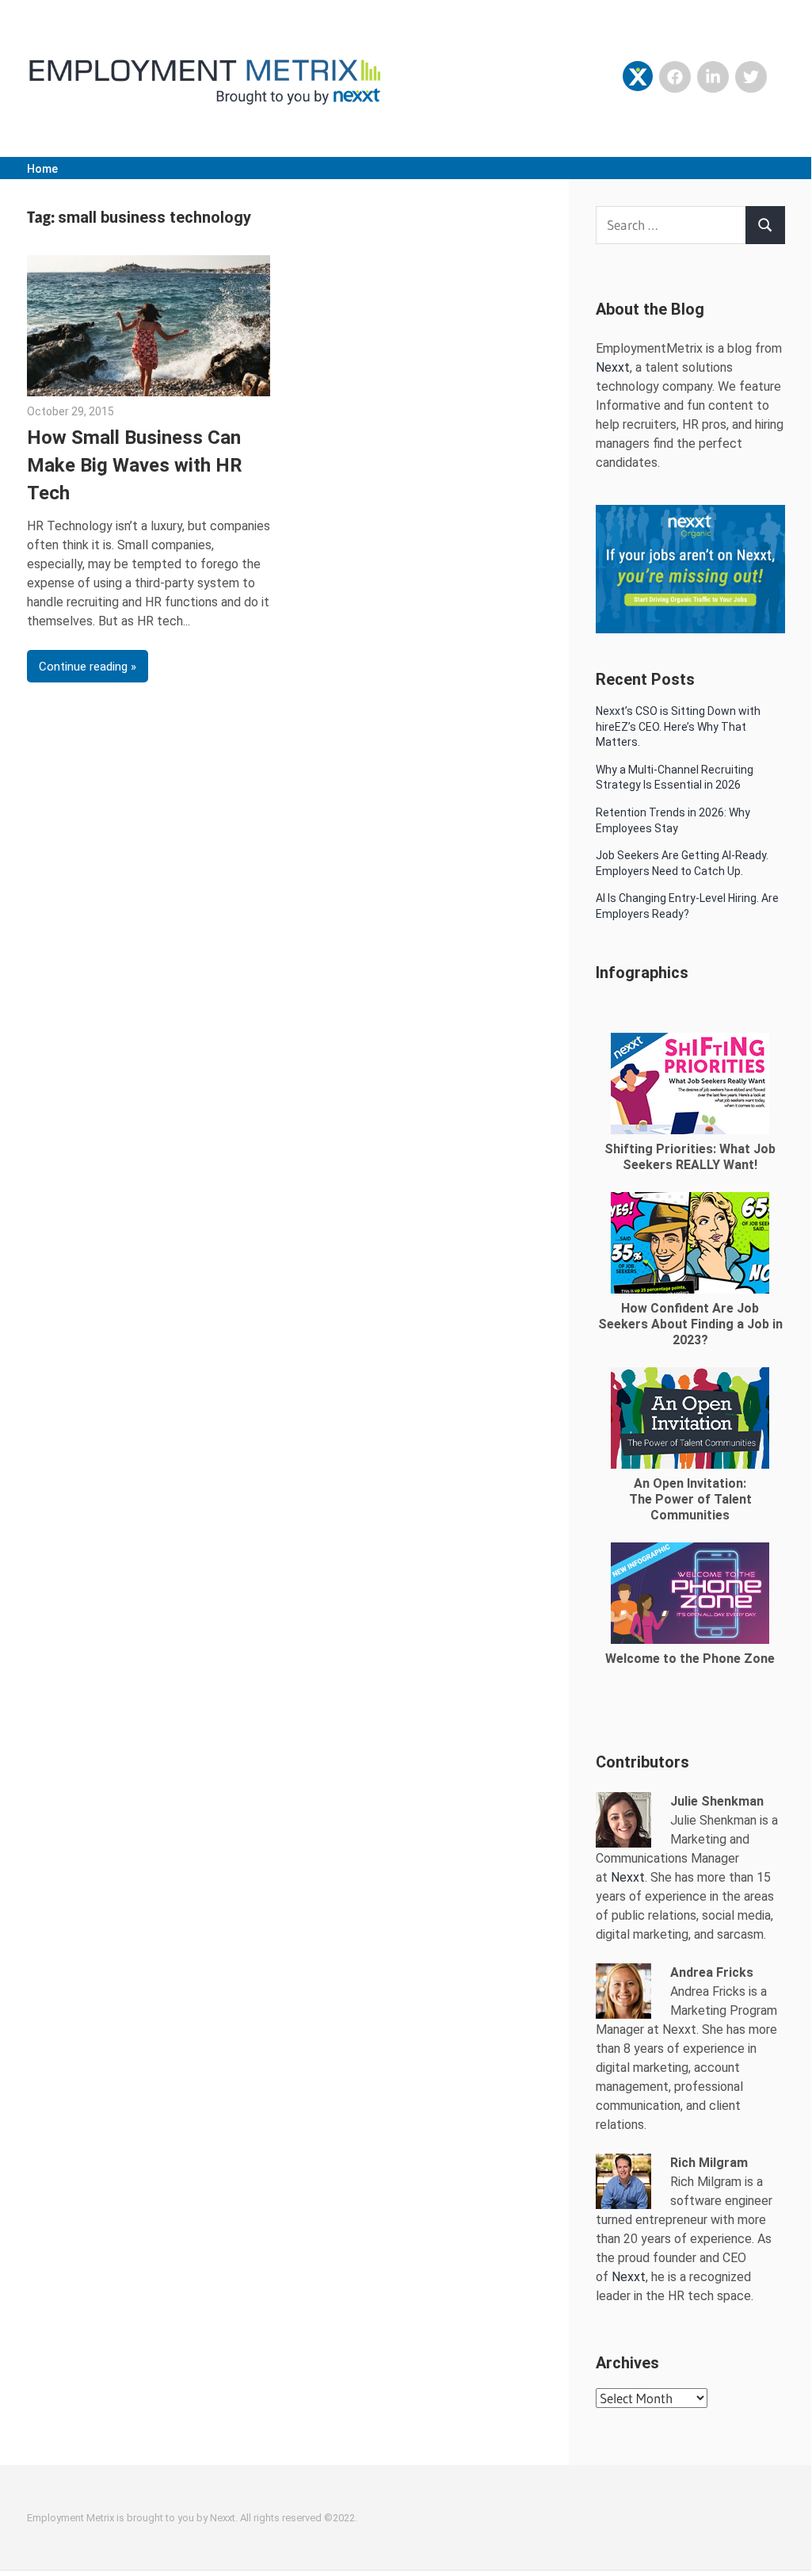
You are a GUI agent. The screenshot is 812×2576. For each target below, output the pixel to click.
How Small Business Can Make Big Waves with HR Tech (135, 465)
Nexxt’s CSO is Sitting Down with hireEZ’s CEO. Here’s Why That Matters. (678, 726)
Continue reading (83, 667)
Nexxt (613, 367)
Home (42, 169)
